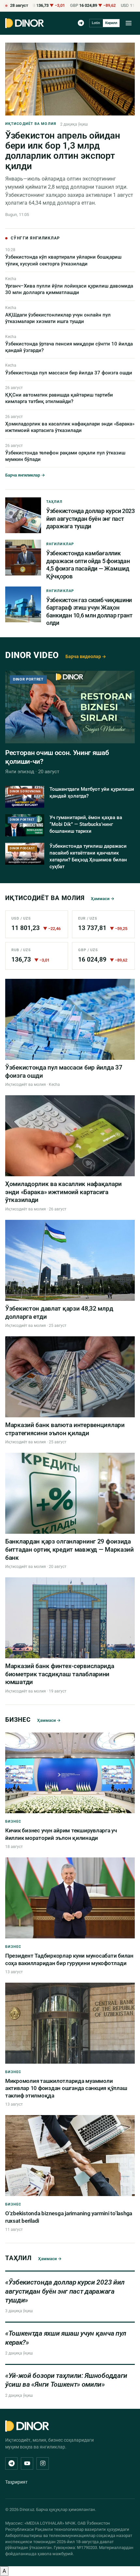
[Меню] (129, 23)
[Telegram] (81, 23)
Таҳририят (16, 2482)
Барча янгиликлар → (25, 475)
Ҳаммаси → (103, 899)
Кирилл (111, 23)
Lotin (96, 23)
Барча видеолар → (86, 656)
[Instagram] (43, 2463)
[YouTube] (27, 2463)
